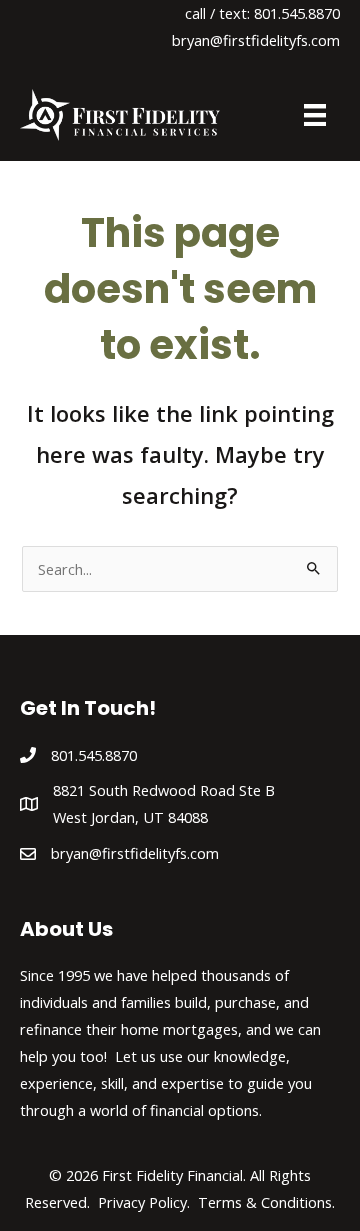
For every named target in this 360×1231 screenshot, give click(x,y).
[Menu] (315, 115)
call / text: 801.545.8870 (262, 13)
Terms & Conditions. (266, 1202)
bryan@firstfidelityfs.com (256, 40)
